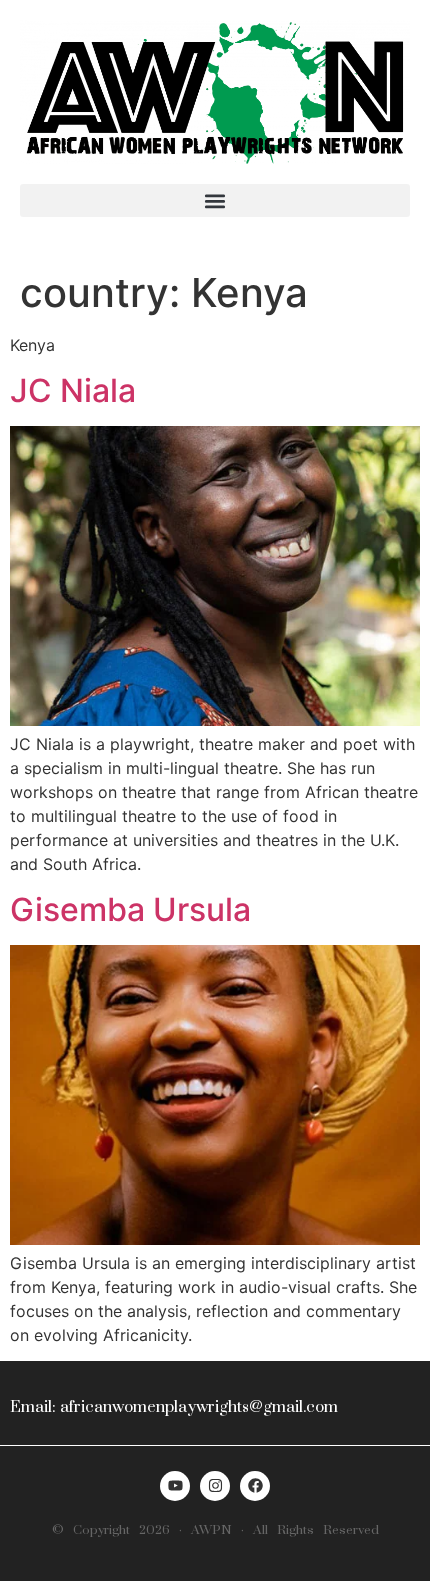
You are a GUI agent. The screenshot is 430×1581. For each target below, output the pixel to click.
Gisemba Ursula (130, 909)
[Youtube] (175, 1486)
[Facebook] (255, 1486)
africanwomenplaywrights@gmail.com (199, 1407)
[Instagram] (215, 1486)
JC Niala (73, 390)
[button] (215, 200)
